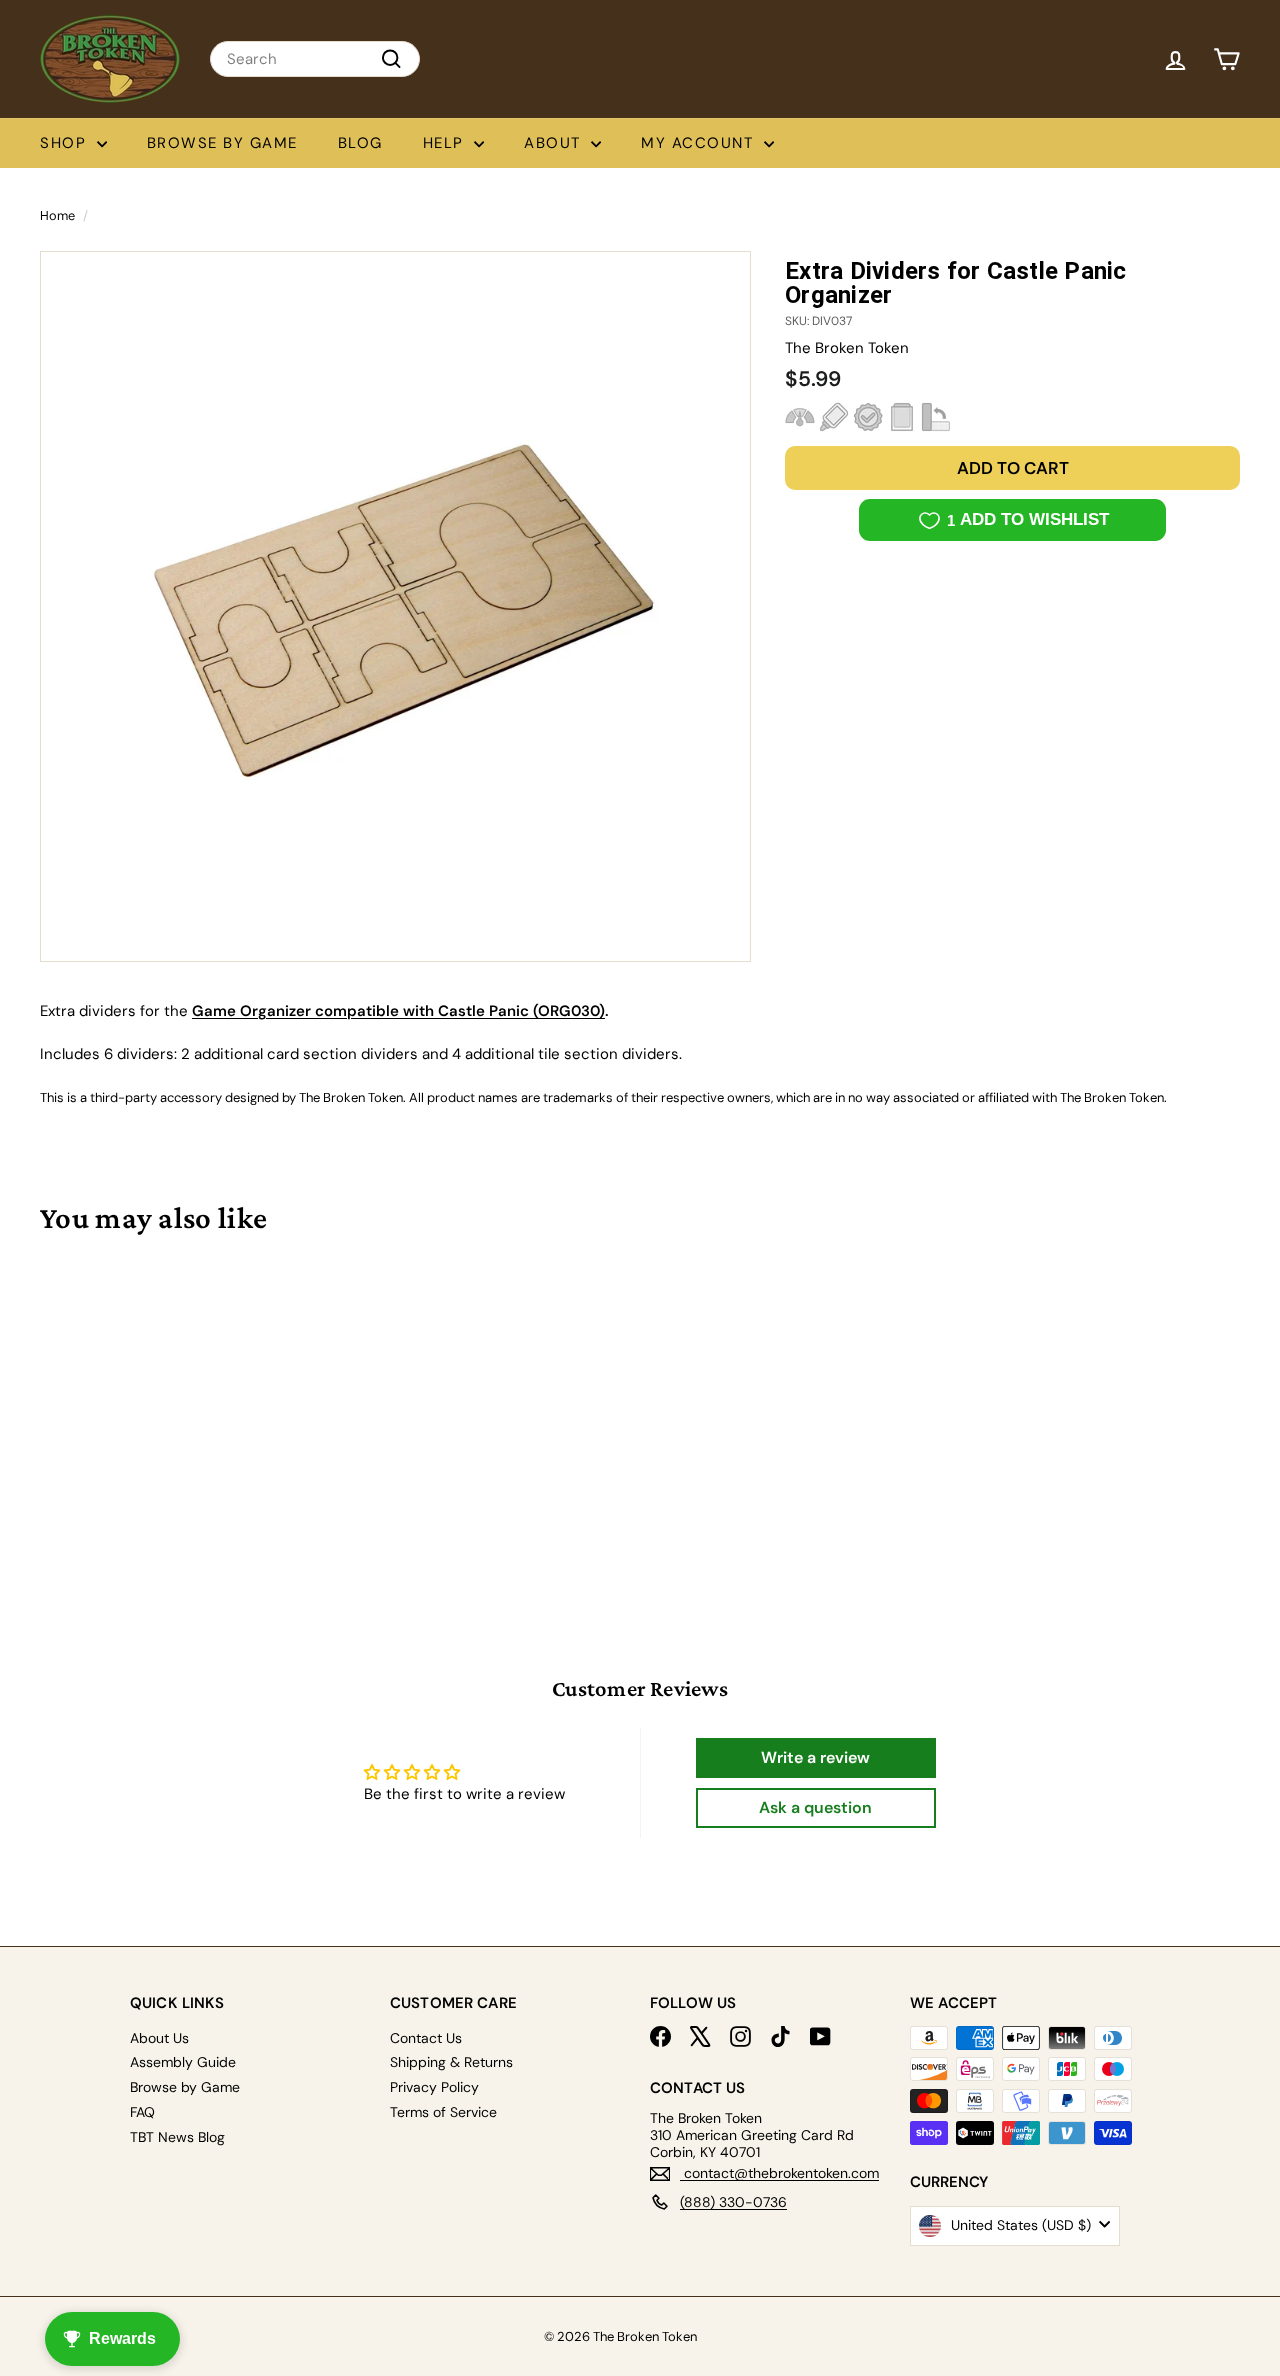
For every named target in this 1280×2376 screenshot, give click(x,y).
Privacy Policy (434, 2087)
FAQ (142, 2112)
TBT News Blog (177, 2137)
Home (57, 215)
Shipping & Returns (451, 2062)
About (555, 143)
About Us (159, 2038)
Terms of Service (443, 2112)
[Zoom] (395, 606)
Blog (360, 143)
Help (446, 143)
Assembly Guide (183, 2062)
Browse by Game (222, 143)
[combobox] (315, 59)
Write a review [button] (815, 1757)
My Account (700, 143)
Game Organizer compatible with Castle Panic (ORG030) (398, 1011)
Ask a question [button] (815, 1807)
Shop (66, 143)
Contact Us (426, 2038)
